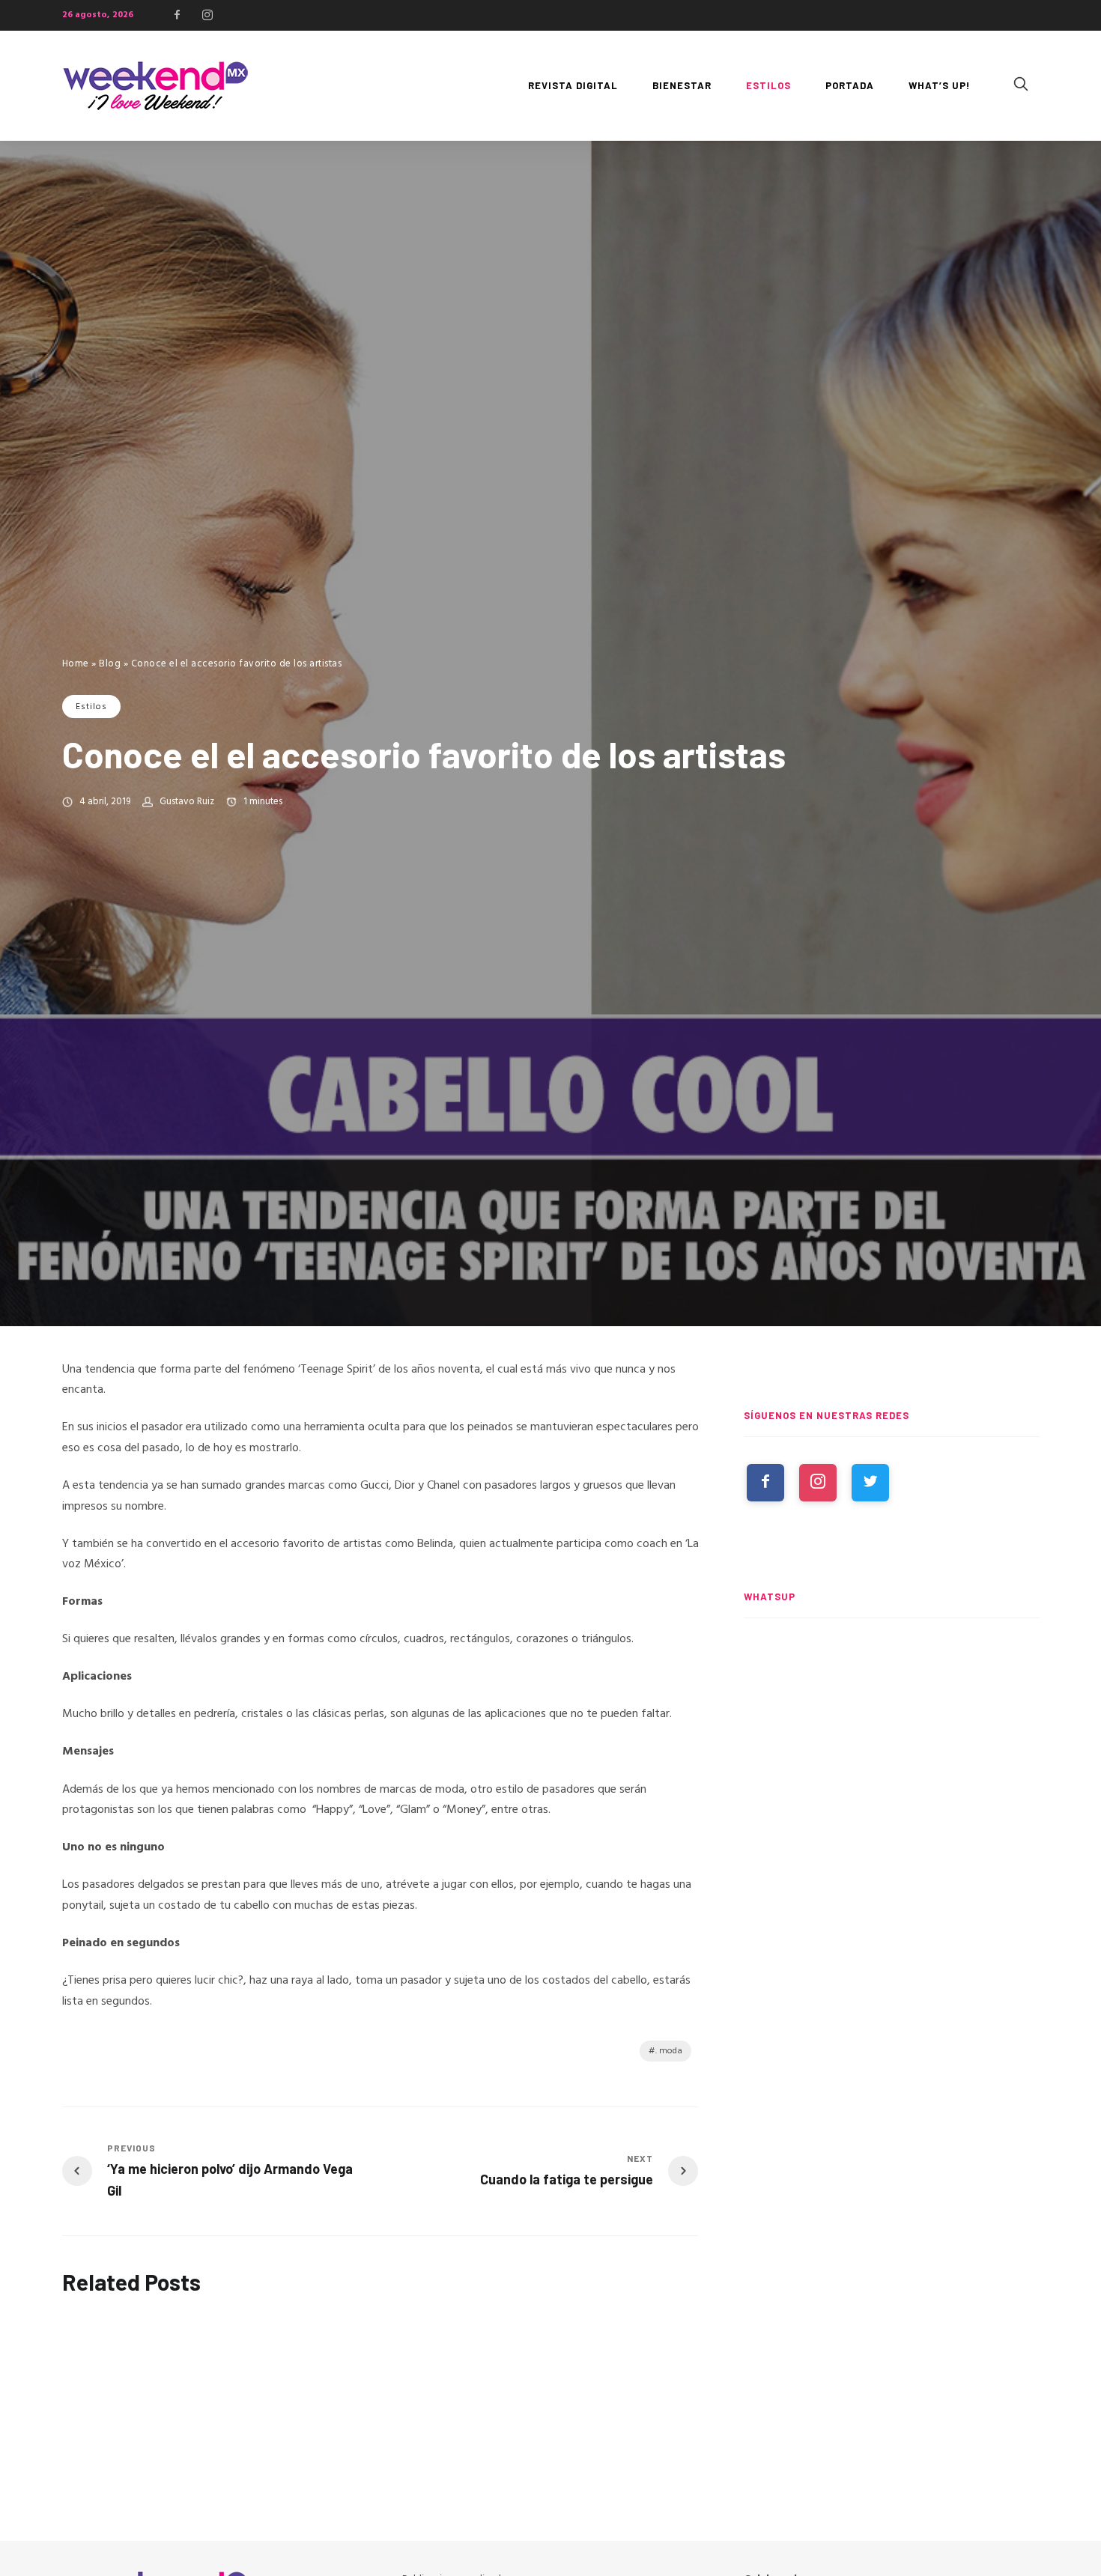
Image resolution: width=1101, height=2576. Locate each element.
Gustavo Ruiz (187, 802)
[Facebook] (177, 15)
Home (76, 664)
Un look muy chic (329, 2469)
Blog (110, 664)
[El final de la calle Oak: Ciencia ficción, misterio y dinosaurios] (892, 1841)
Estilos (91, 707)
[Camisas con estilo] (160, 2394)
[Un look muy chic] (380, 2384)
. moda (669, 2051)
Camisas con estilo (115, 2489)
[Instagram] (207, 15)
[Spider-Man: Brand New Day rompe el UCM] (892, 1979)
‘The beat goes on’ (555, 2469)
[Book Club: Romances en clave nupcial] (892, 1701)
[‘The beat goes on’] (601, 2384)
